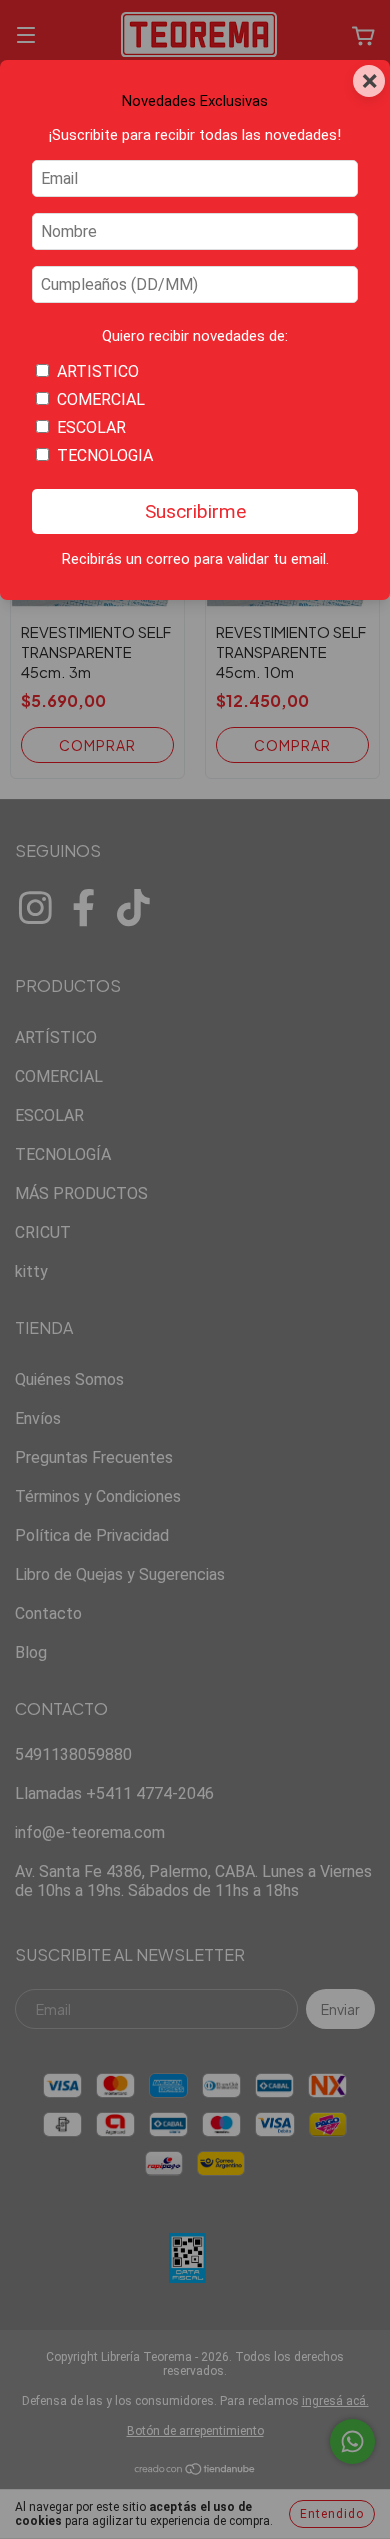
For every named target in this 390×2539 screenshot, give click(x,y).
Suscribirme (195, 511)
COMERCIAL (101, 399)
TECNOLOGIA (105, 455)
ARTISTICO (98, 371)
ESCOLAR (91, 427)
